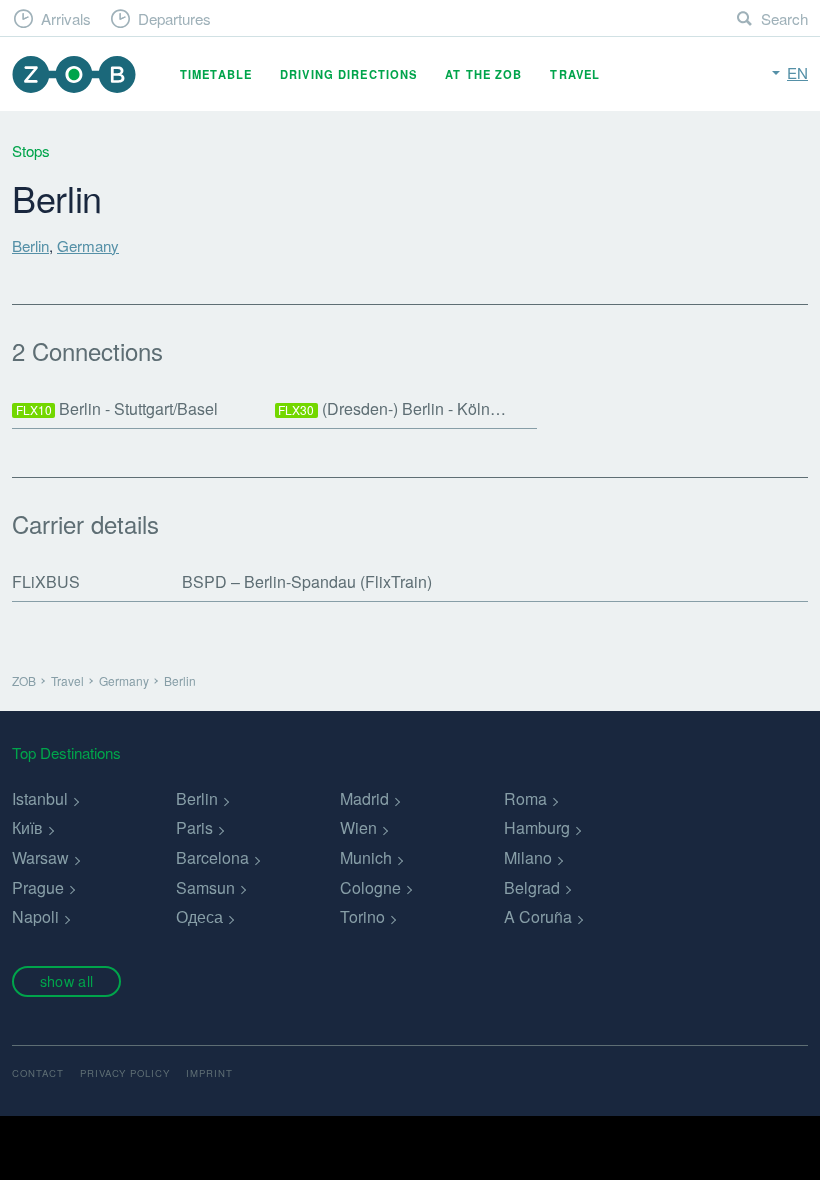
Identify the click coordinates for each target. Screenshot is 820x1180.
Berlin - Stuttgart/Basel (117, 408)
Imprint (209, 1073)
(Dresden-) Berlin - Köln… (392, 408)
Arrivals (66, 18)
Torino (362, 916)
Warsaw (40, 857)
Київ (27, 827)
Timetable (216, 74)
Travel (575, 74)
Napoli (35, 916)
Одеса (199, 916)
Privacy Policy (125, 1073)
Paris (194, 827)
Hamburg (537, 827)
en (797, 72)
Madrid (364, 798)
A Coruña (538, 916)
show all (66, 980)
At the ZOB (483, 74)
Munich (366, 857)
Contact (38, 1073)
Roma (525, 798)
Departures (174, 18)
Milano (528, 857)
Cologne (370, 887)
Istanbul (40, 798)
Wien (358, 827)
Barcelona (212, 857)
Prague (38, 887)
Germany (88, 245)
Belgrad (532, 887)
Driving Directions (348, 74)
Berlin (30, 245)
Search (784, 18)
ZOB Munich (74, 74)
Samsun (205, 887)
